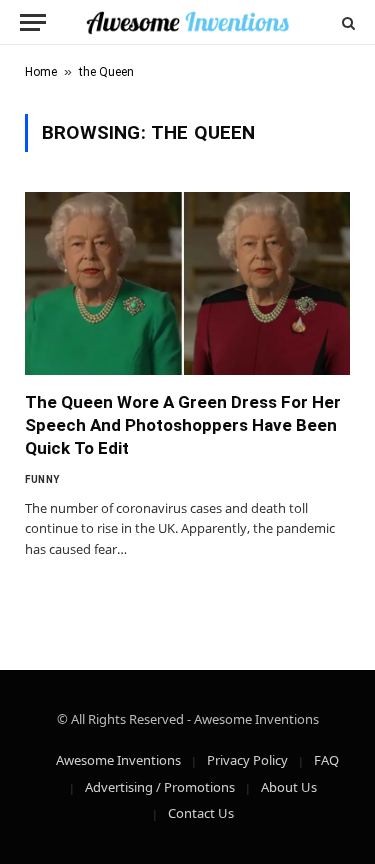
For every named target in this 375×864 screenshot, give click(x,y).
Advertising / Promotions (160, 787)
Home (41, 72)
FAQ (326, 760)
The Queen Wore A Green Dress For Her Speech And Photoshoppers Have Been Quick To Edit (183, 425)
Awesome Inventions (118, 760)
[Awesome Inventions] (187, 22)
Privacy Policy (247, 760)
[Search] (346, 22)
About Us (289, 787)
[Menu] (33, 22)
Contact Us (201, 813)
